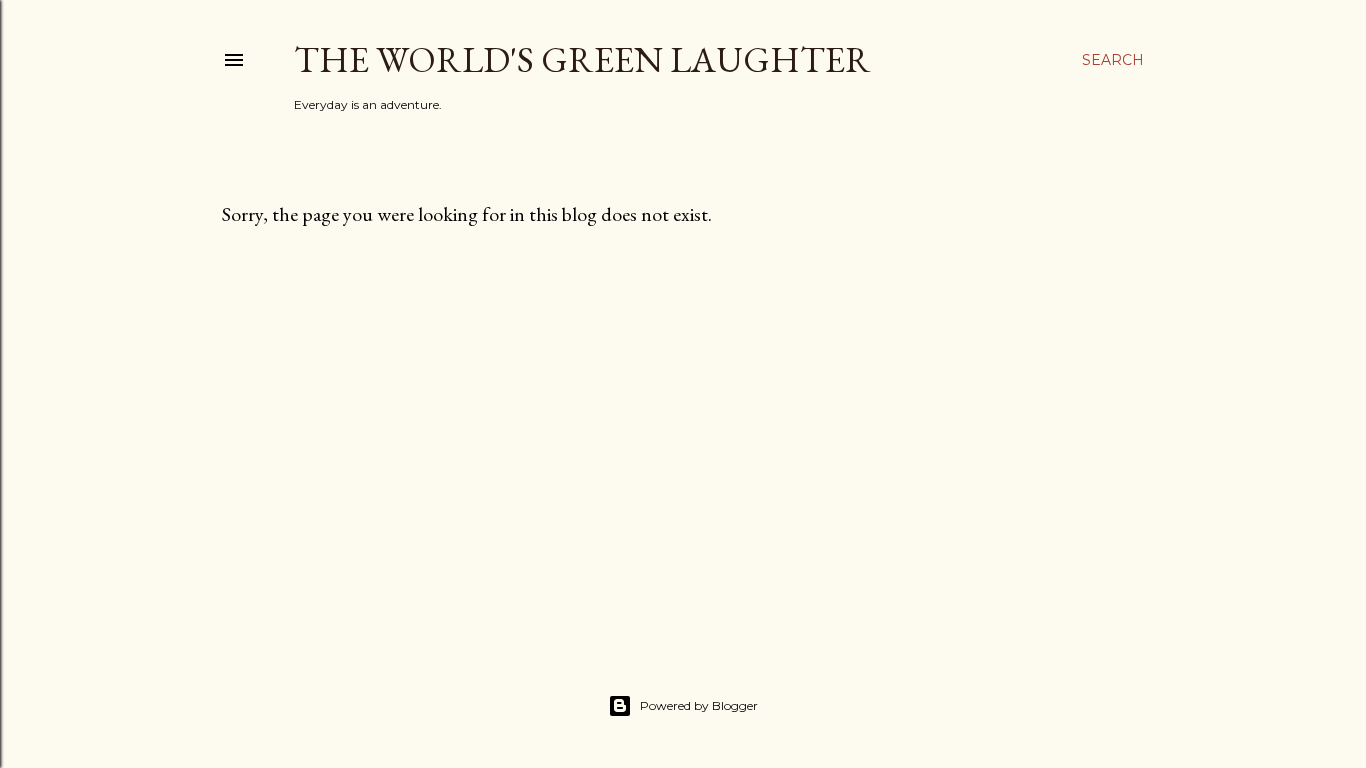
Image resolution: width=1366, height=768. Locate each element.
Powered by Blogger (699, 705)
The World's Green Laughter (582, 59)
